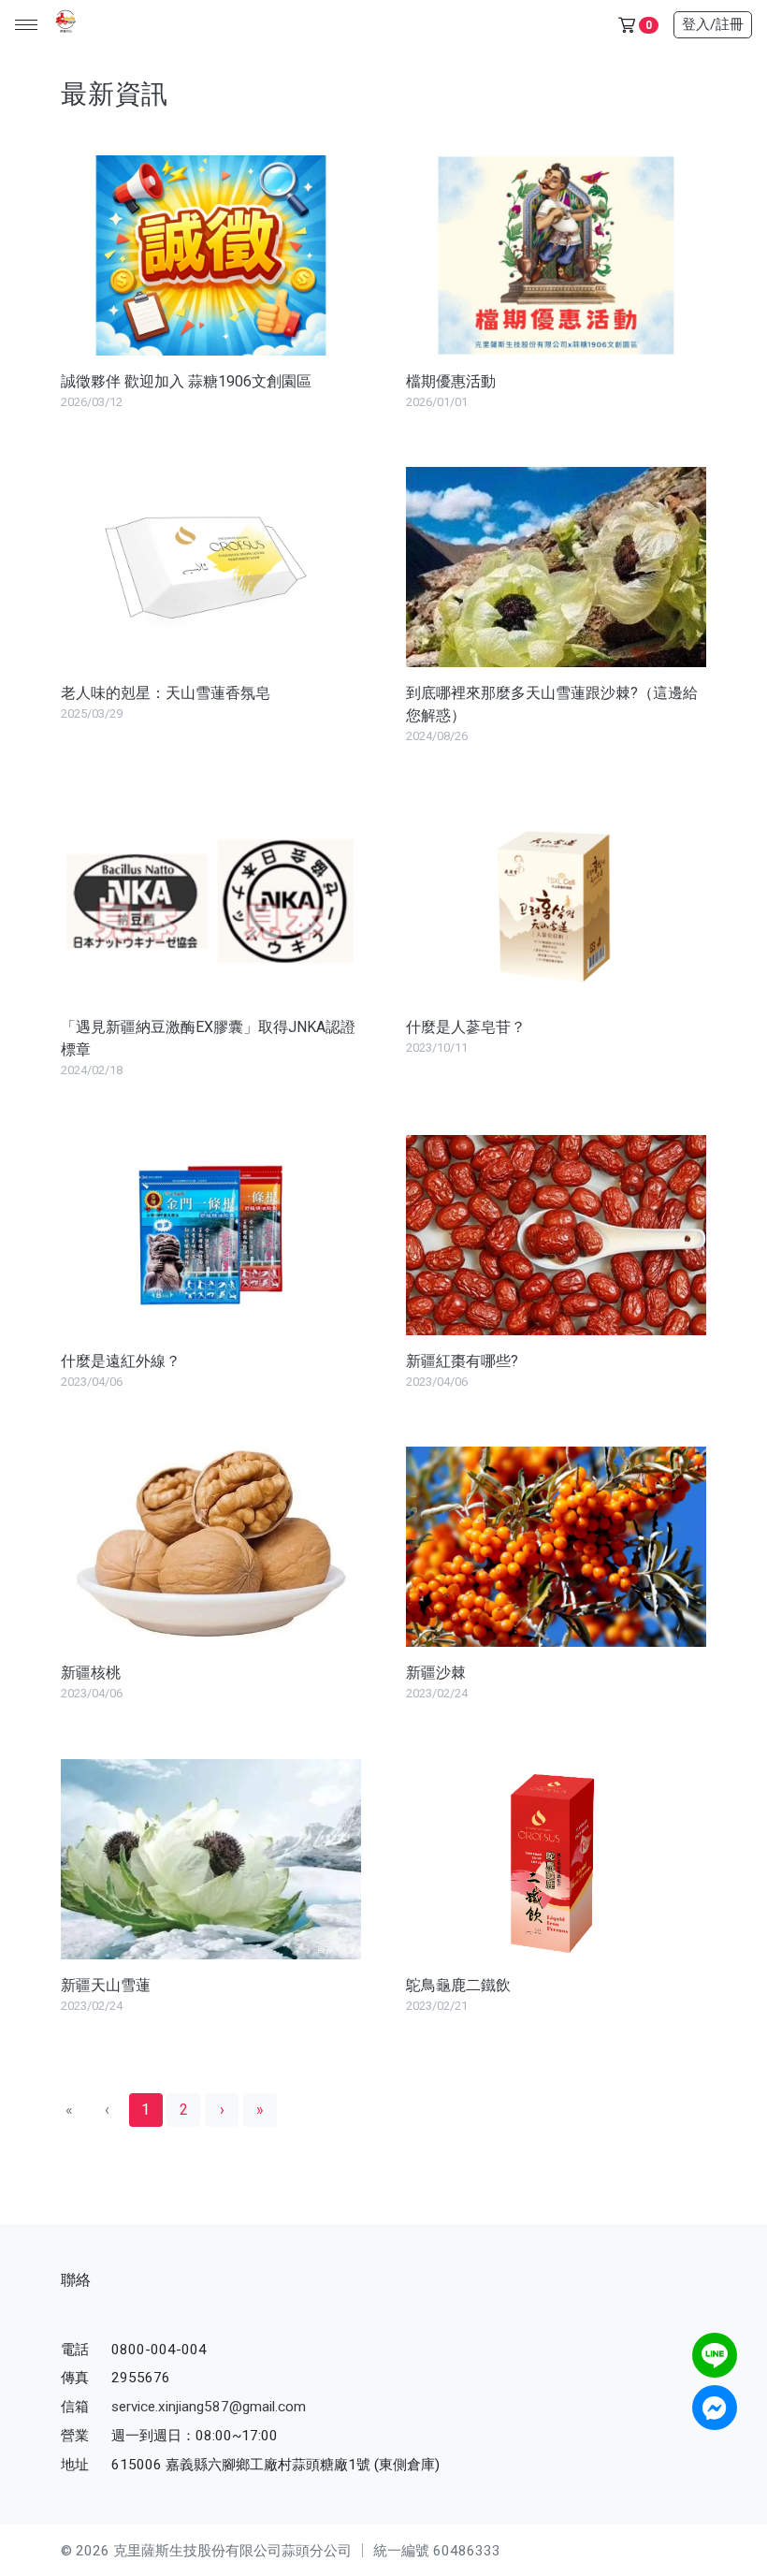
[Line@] (715, 2355)
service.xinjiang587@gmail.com (209, 2407)
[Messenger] (715, 2408)
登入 (713, 24)
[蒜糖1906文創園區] (63, 25)
